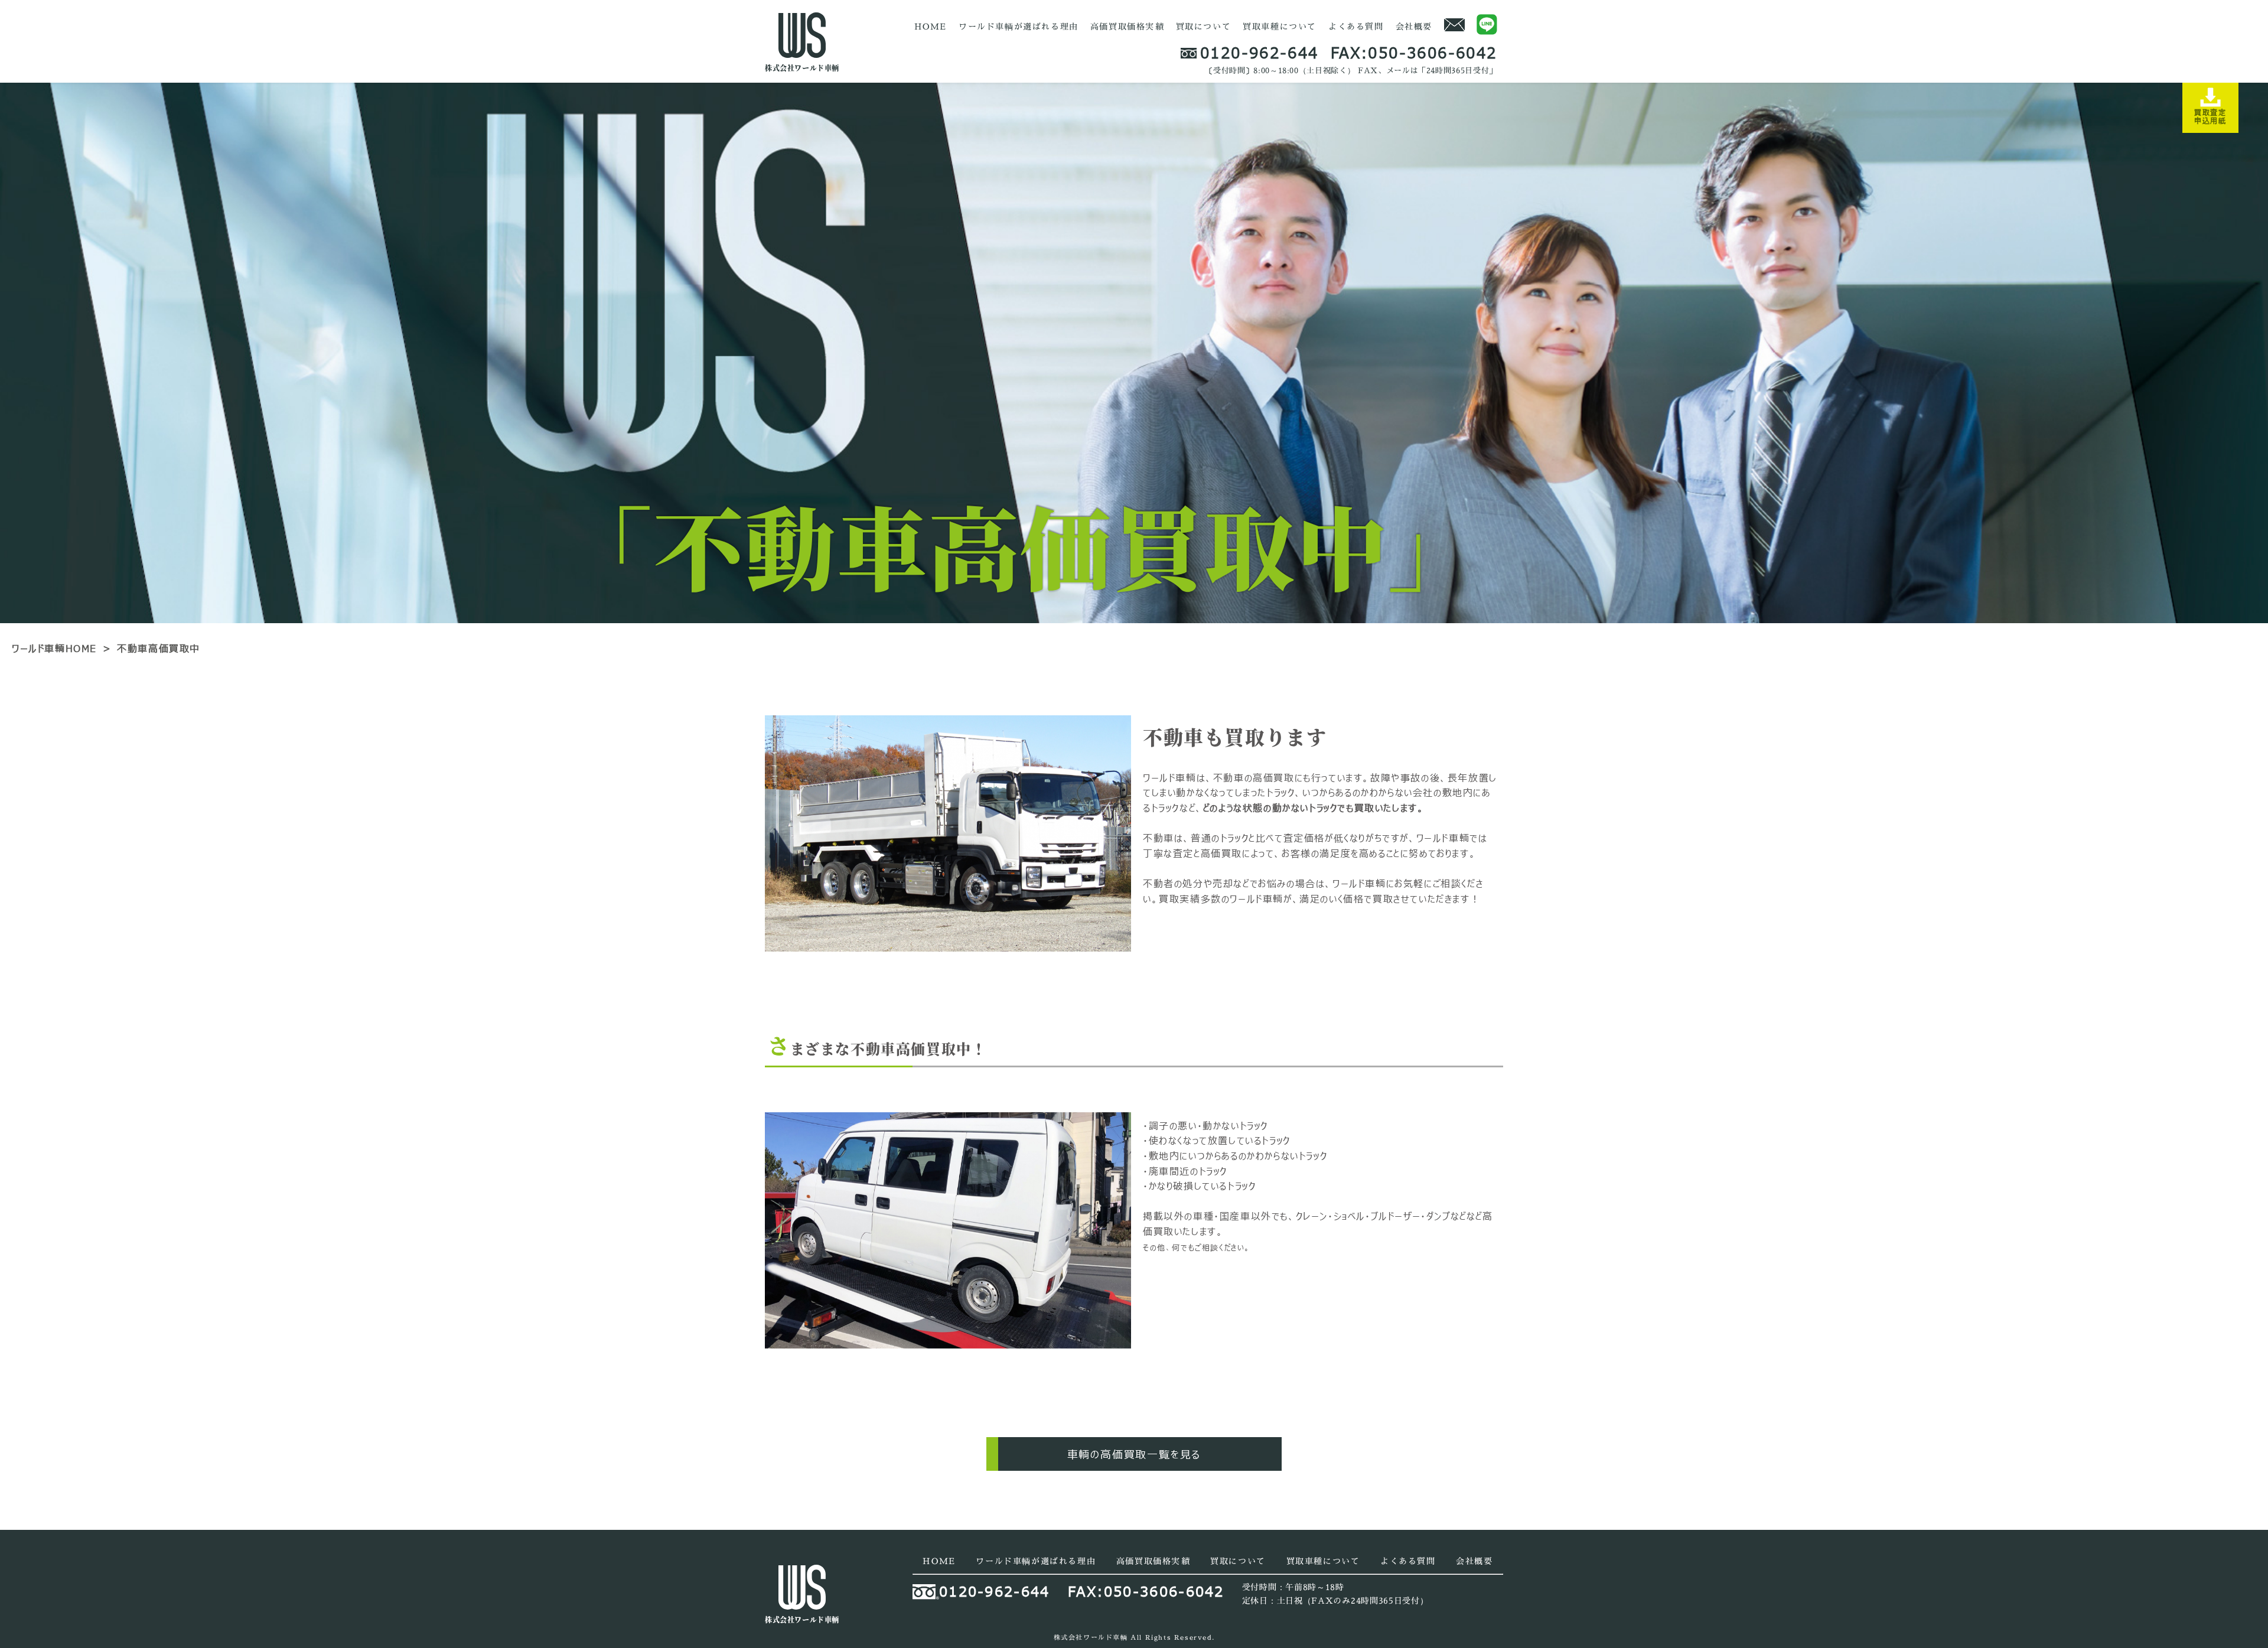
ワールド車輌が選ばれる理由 (1019, 26)
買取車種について (1280, 26)
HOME (931, 26)
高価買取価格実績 (1127, 26)
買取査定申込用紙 (2210, 116)
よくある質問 (1356, 26)
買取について (1204, 26)
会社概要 (1414, 26)
